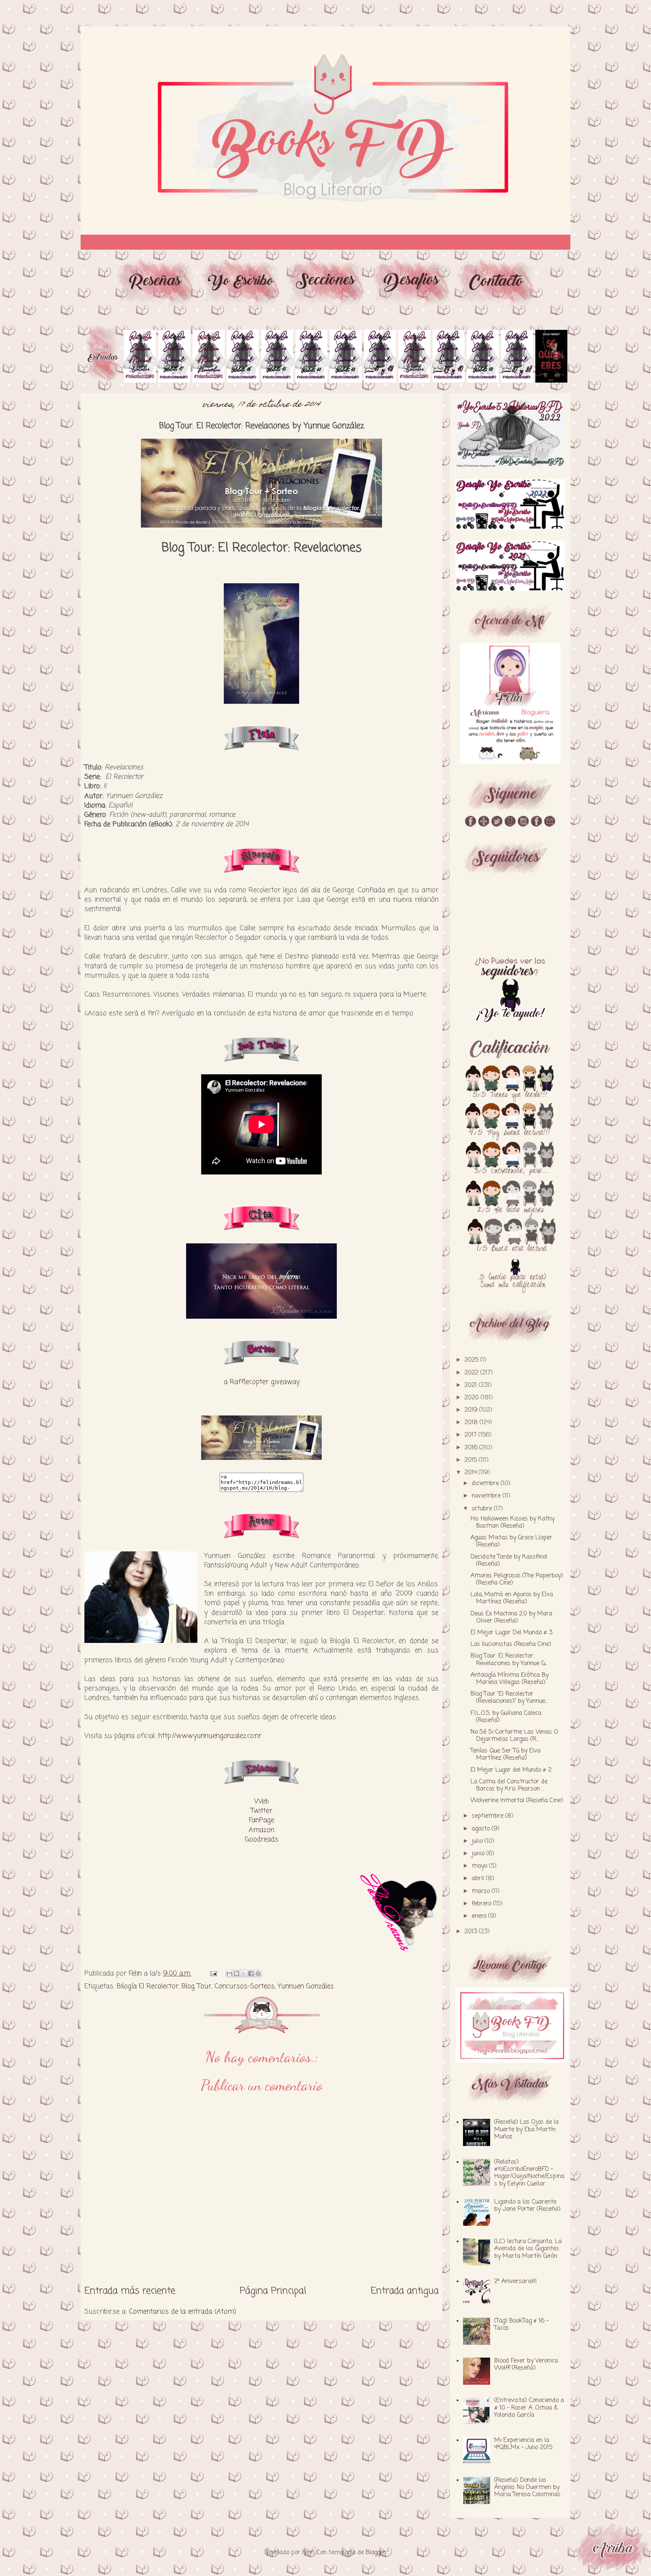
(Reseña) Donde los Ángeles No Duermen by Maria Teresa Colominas (527, 2488)
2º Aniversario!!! (516, 2282)
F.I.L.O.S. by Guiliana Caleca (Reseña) (506, 1717)
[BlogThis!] (237, 1974)
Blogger (376, 2553)
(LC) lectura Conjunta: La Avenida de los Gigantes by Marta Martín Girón (528, 2249)
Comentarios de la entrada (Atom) (183, 2312)
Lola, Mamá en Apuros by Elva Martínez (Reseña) (512, 1598)
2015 (472, 1460)
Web (262, 1801)
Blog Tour (196, 1986)
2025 (472, 1360)
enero (480, 1916)
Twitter (261, 1811)
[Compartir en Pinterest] (258, 1974)
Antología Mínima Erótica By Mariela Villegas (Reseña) (510, 1679)
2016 (472, 1448)
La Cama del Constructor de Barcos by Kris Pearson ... (509, 1785)
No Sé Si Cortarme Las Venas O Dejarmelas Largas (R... (514, 1736)
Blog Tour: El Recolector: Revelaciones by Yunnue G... (509, 1660)
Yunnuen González (306, 1986)
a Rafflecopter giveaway (262, 1382)
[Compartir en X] (244, 1974)
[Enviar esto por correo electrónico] (229, 1974)
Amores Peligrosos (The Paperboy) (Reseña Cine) (517, 1579)
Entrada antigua (405, 2291)
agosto (482, 1829)
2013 (472, 1932)
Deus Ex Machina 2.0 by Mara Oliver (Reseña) (511, 1617)
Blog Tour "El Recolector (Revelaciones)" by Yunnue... (509, 1698)
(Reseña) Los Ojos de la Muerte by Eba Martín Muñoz (526, 2129)
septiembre (488, 1816)
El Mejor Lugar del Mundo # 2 (511, 1770)
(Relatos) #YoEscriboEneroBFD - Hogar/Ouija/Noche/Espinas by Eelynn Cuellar (529, 2173)
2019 (472, 1410)
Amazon (261, 1830)
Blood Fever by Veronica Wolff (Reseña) (526, 2365)
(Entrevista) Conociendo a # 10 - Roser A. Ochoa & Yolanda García (529, 2408)
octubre (483, 1509)
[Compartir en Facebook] (251, 1974)
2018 (472, 1423)
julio (478, 1841)
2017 (471, 1435)
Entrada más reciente (130, 2291)
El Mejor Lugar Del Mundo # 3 (511, 1633)
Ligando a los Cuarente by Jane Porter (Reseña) (527, 2206)
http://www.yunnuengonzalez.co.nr (210, 1736)
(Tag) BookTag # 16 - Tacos (521, 2325)
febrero (482, 1904)
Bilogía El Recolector (148, 1986)
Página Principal (273, 2291)
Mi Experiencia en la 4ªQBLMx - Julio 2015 (523, 2444)
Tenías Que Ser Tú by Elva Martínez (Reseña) (506, 1755)
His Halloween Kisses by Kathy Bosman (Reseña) (513, 1523)
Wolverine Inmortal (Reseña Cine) (517, 1801)
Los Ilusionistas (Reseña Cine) (511, 1644)
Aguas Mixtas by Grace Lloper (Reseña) (511, 1541)
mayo (480, 1866)
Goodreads (262, 1839)
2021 (472, 1385)
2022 (472, 1373)
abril (479, 1879)
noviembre (487, 1496)
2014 (471, 1473)
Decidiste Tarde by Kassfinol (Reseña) (509, 1561)
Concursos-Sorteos (245, 1986)
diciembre (486, 1484)
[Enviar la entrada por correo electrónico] (213, 1974)
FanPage (262, 1820)
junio (479, 1854)
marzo (482, 1891)
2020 (473, 1398)
